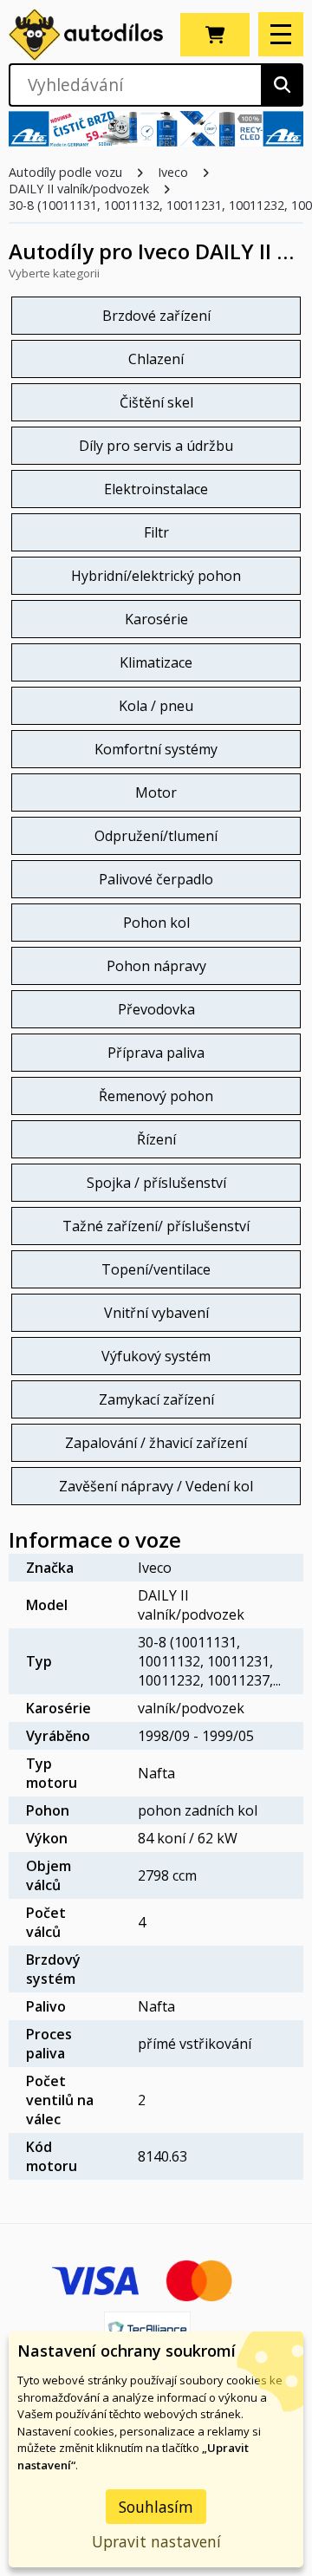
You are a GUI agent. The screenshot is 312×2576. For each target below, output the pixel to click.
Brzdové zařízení (156, 316)
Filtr (156, 532)
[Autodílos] (86, 35)
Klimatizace (156, 662)
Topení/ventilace (156, 1269)
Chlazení (156, 359)
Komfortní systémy (156, 749)
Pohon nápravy (156, 966)
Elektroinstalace (156, 489)
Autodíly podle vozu (65, 172)
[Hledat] (282, 85)
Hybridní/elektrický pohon (156, 576)
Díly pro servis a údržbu (156, 446)
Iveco (173, 172)
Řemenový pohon (156, 1096)
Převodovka (156, 1009)
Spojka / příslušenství (156, 1183)
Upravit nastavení (156, 2541)
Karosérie (156, 619)
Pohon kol (156, 923)
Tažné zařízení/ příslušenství (156, 1226)
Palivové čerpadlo (156, 879)
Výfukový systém (156, 1356)
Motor (156, 792)
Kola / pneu (156, 706)
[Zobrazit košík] (215, 35)
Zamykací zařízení (156, 1399)
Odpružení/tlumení (156, 836)
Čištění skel (156, 402)
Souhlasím (156, 2507)
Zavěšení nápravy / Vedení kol (156, 1486)
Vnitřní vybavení (156, 1313)
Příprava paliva (156, 1053)
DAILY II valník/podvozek (79, 189)
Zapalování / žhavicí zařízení (156, 1443)
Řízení (156, 1139)
